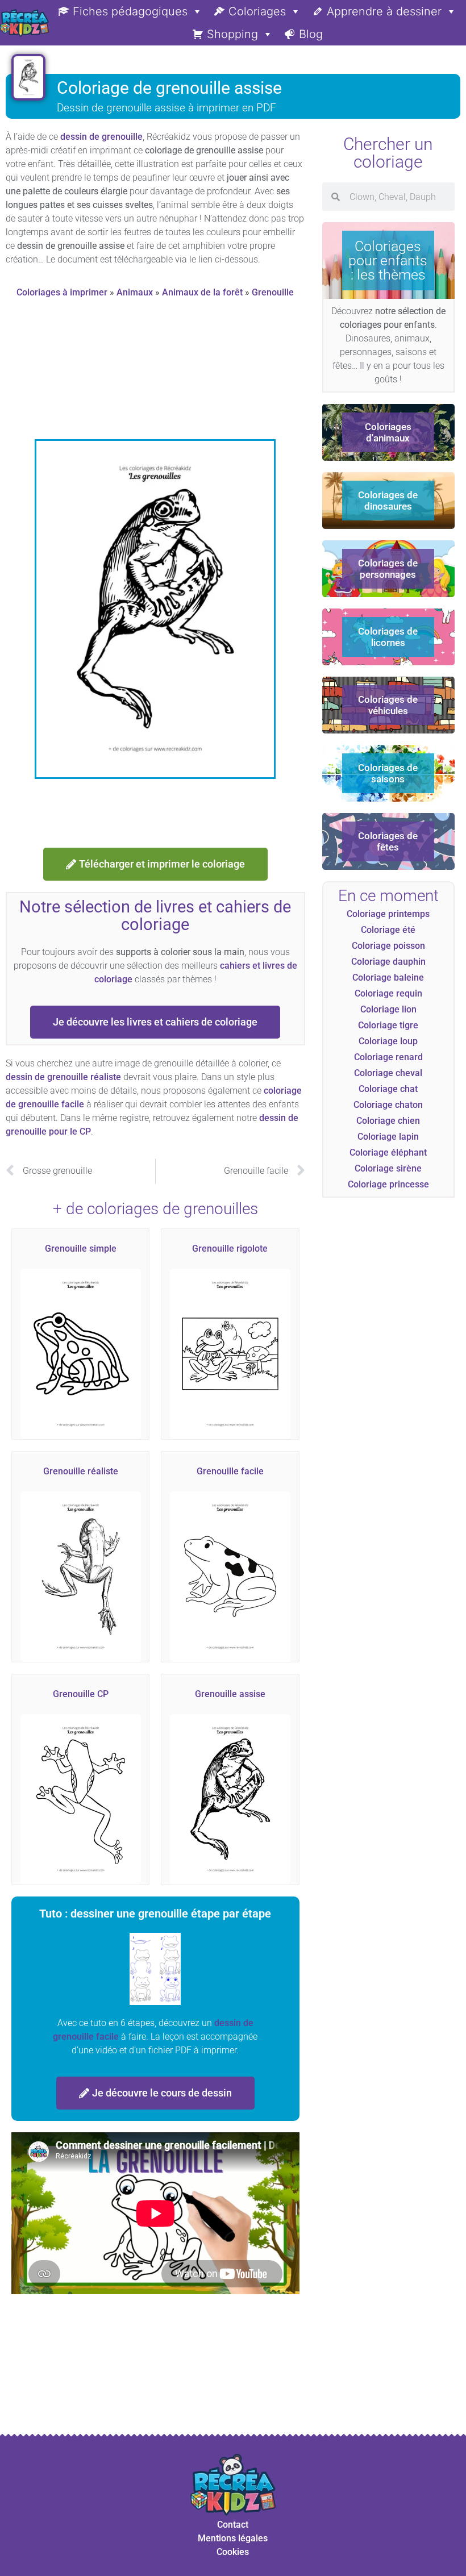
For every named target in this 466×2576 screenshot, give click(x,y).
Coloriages (257, 11)
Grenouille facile (230, 1471)
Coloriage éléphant (388, 1152)
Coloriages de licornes (388, 637)
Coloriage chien (388, 1121)
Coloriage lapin (388, 1137)
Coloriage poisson (388, 946)
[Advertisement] (212, 373)
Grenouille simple (81, 1249)
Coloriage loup (388, 1041)
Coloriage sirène (388, 1168)
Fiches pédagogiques (130, 11)
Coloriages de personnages (388, 569)
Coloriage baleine (388, 978)
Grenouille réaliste (81, 1471)
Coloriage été (388, 930)
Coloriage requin (388, 993)
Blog (311, 34)
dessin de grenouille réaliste (63, 1077)
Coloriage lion (388, 1009)
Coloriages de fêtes (388, 841)
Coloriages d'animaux (388, 432)
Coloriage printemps (388, 914)
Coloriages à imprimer (62, 292)
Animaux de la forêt (202, 292)
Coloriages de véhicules (388, 705)
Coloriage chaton (388, 1105)
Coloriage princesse (388, 1184)
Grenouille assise (230, 1694)
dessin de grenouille (101, 137)
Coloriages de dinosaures (388, 501)
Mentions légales (233, 2538)
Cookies (233, 2552)
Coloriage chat (388, 1089)
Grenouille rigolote (230, 1249)
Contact (233, 2525)
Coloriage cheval (388, 1073)
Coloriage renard (388, 1057)
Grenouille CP (81, 1694)
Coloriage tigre (388, 1025)
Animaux (135, 292)
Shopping (232, 34)
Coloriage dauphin (388, 962)
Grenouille (273, 292)
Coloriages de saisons (388, 773)
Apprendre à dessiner (384, 11)
